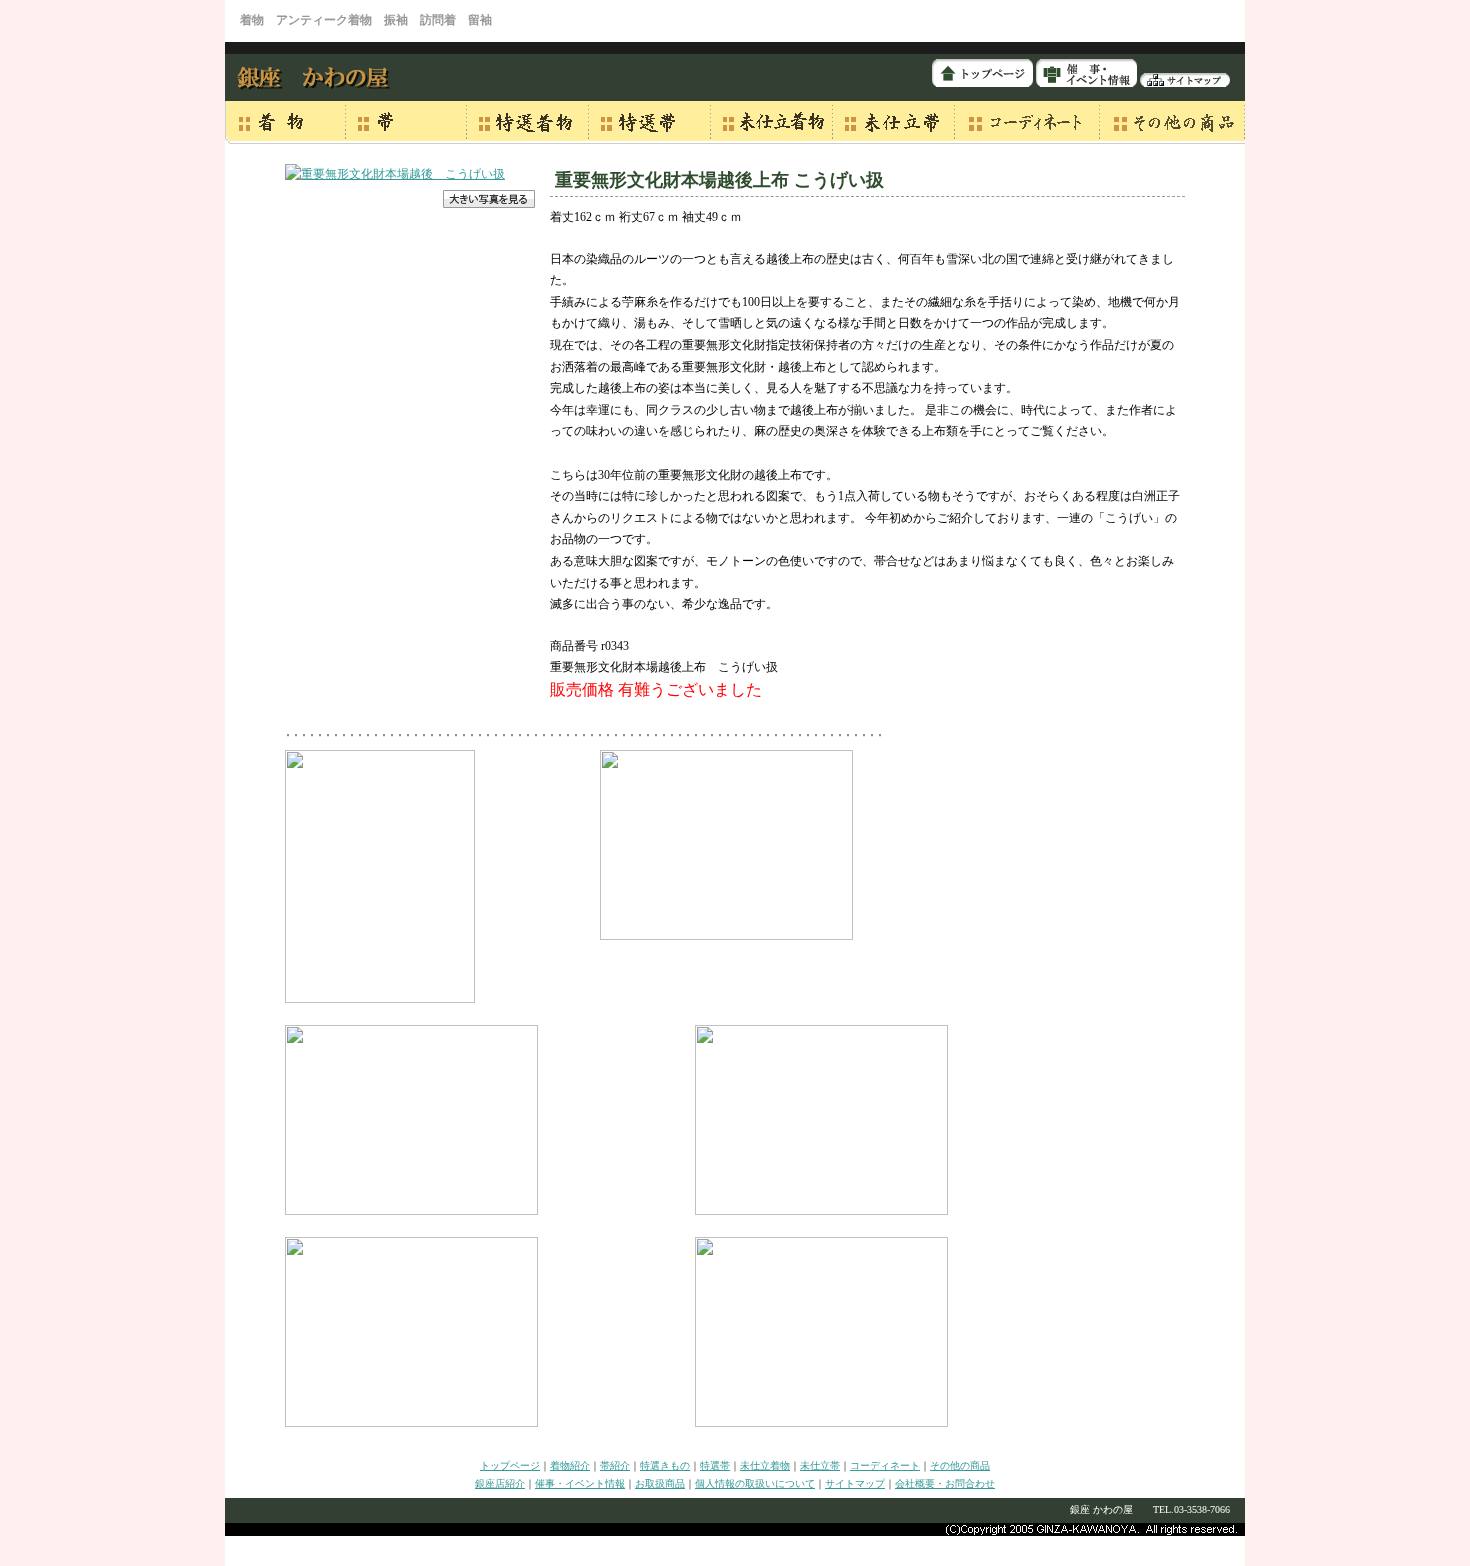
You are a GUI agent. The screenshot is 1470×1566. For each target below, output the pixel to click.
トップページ (510, 1465)
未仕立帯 (820, 1465)
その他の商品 (960, 1465)
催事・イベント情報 (580, 1483)
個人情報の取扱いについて (755, 1483)
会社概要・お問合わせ (945, 1483)
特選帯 (715, 1465)
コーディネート (885, 1465)
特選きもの (665, 1465)
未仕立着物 (765, 1465)
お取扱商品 (660, 1483)
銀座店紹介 (500, 1483)
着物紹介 (570, 1465)
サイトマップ (855, 1483)
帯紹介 (615, 1465)
